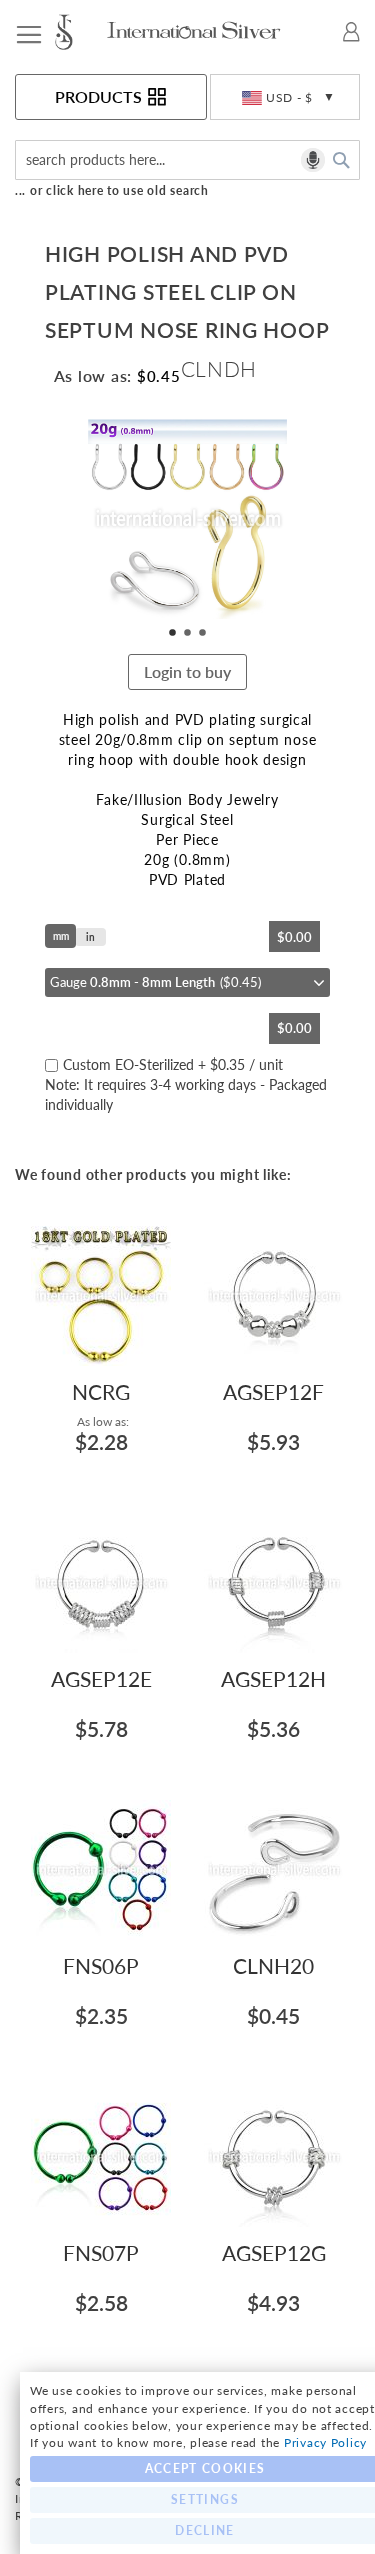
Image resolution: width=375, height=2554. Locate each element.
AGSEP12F (273, 1391)
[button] (285, 97)
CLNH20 (273, 1965)
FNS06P (101, 1965)
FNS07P (101, 2252)
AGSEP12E (101, 1678)
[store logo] (79, 32)
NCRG (101, 1391)
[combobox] (187, 160)
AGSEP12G (274, 2252)
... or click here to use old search (112, 190)
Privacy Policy (325, 2442)
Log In (351, 32)
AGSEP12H (273, 1678)
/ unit (186, 1084)
